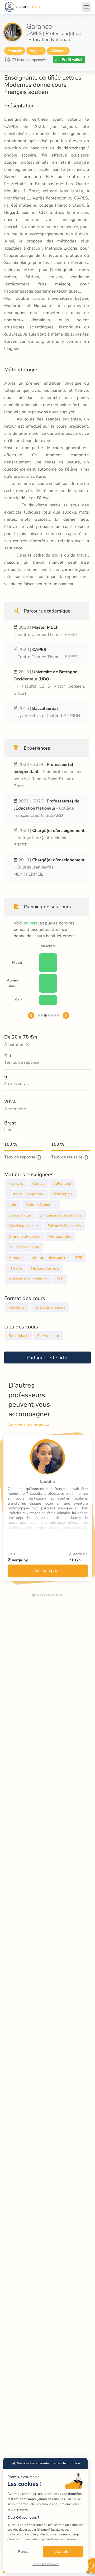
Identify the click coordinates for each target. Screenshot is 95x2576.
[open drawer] (86, 7)
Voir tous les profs (26, 1425)
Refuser (24, 2552)
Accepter (63, 2552)
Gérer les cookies (46, 2564)
